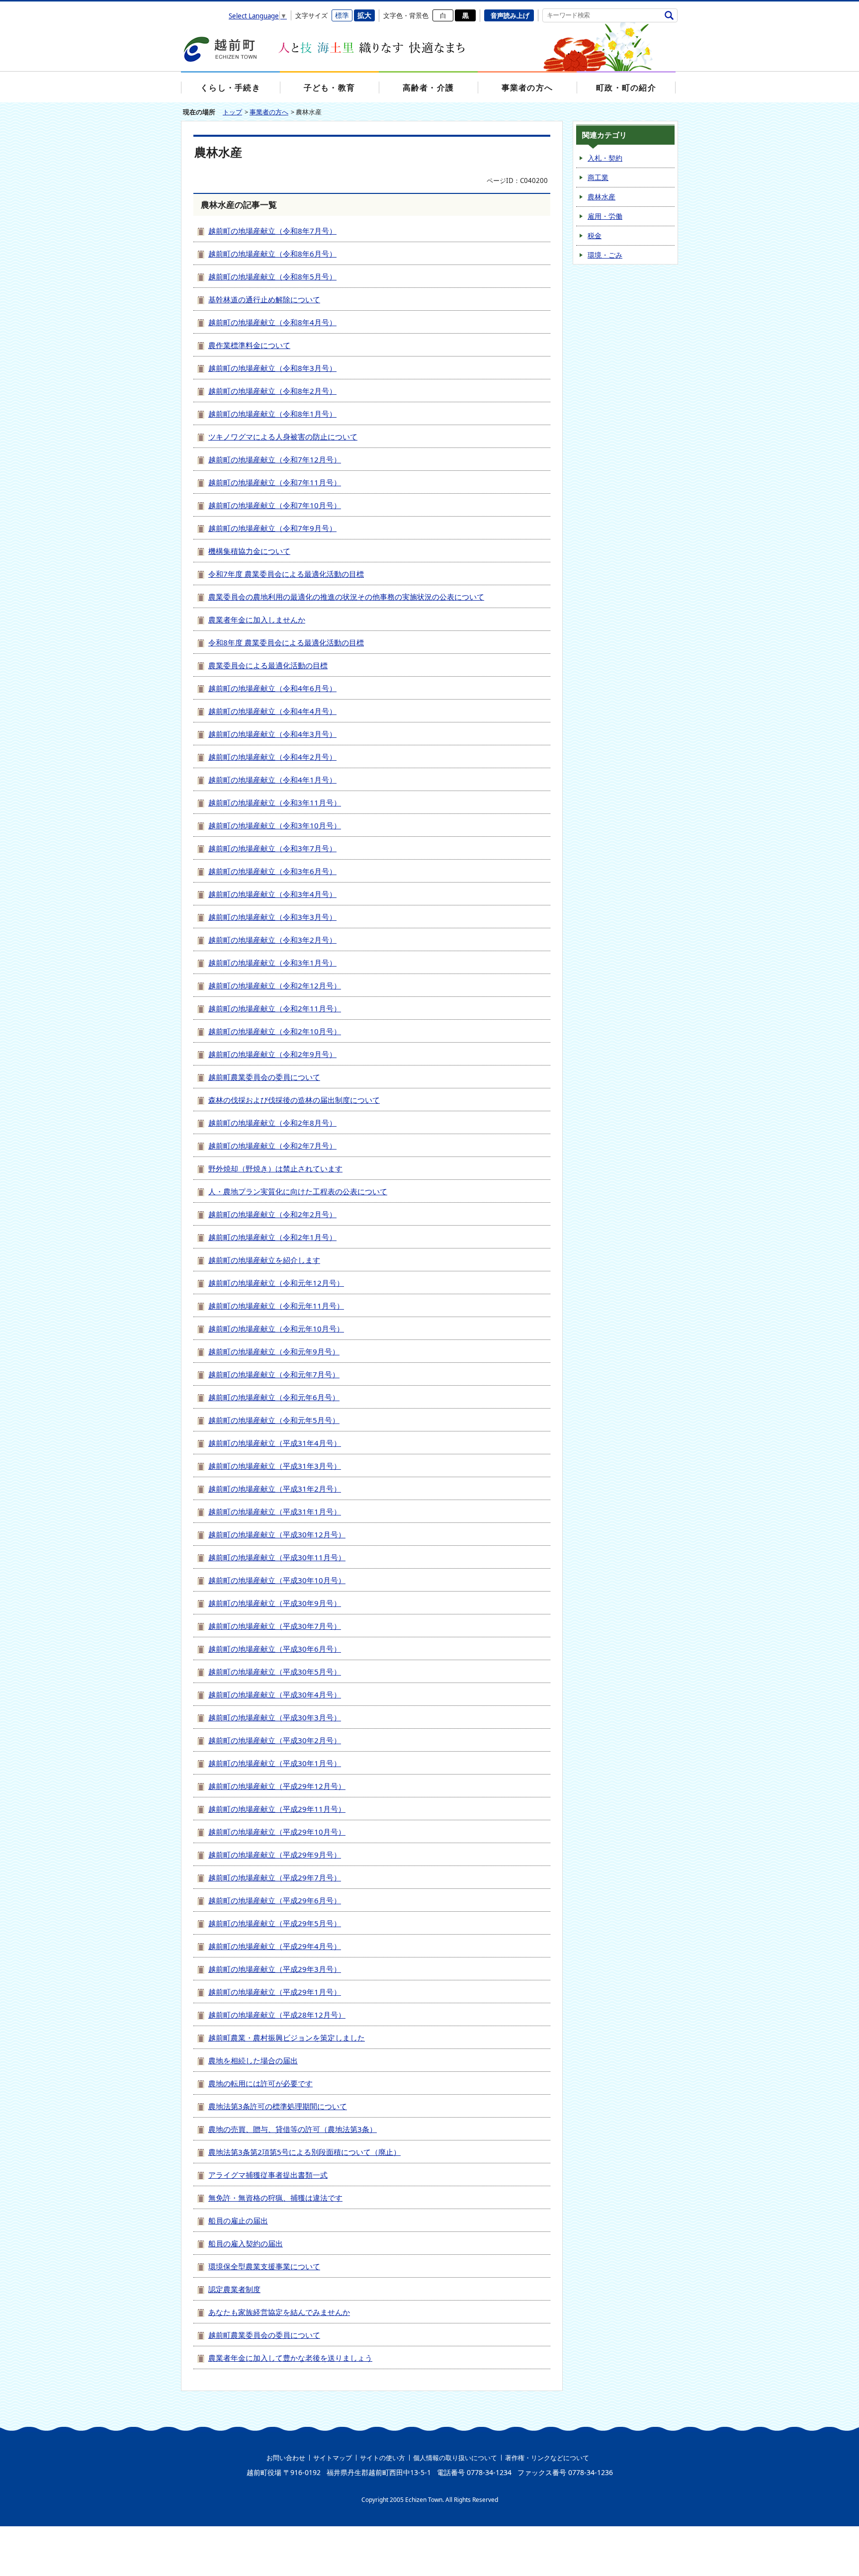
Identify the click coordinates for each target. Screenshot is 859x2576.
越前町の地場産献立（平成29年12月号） (277, 1786)
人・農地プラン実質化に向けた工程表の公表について (298, 1191)
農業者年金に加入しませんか (257, 620)
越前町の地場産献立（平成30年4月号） (275, 1694)
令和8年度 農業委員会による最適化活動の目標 (286, 642)
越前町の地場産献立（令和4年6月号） (272, 688)
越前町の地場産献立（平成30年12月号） (277, 1534)
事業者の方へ (269, 112)
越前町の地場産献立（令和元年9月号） (274, 1351)
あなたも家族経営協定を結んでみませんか (279, 2312)
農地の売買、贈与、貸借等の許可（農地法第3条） (293, 2129)
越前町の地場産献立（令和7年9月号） (272, 528)
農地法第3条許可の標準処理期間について (278, 2106)
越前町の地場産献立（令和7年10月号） (275, 505)
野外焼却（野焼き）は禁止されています (275, 1168)
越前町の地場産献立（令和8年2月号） (272, 391)
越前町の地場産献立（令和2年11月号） (275, 1008)
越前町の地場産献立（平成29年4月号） (275, 1946)
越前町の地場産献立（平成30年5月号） (275, 1672)
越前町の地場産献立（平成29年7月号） (275, 1877)
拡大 (364, 15)
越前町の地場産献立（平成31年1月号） (275, 1511)
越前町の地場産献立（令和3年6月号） (272, 871)
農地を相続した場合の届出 (253, 2060)
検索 (669, 15)
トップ (232, 112)
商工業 (598, 177)
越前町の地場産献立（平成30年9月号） (275, 1603)
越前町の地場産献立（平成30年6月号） (275, 1649)
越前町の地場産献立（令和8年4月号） (272, 322)
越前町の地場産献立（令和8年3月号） (272, 368)
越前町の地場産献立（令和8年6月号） (272, 254)
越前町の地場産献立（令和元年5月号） (274, 1420)
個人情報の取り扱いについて (455, 2458)
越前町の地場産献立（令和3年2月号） (272, 940)
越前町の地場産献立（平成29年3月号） (275, 1969)
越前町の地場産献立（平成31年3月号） (275, 1466)
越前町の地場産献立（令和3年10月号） (275, 825)
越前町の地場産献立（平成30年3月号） (275, 1717)
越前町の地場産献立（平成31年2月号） (275, 1489)
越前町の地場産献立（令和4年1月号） (272, 780)
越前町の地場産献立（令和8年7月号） (272, 231)
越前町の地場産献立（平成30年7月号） (275, 1626)
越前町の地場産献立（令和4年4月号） (272, 711)
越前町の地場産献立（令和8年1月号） (272, 414)
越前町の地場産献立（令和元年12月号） (276, 1283)
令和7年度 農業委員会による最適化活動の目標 (286, 574)
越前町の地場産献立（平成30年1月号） (275, 1763)
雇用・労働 (605, 216)
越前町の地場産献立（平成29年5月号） (275, 1923)
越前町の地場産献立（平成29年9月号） (275, 1855)
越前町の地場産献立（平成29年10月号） (277, 1832)
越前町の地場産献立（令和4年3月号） (272, 734)
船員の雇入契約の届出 (246, 2243)
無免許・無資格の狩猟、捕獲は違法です (275, 2198)
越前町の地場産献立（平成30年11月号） (277, 1557)
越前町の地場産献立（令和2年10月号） (275, 1031)
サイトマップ (333, 2458)
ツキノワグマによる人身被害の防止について (283, 437)
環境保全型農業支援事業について (264, 2266)
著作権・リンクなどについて (547, 2458)
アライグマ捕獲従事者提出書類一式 (268, 2175)
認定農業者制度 (234, 2289)
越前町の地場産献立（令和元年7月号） (274, 1374)
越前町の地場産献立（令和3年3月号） (272, 917)
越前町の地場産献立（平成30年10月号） (277, 1580)
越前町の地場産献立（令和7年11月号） (275, 482)
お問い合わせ (286, 2458)
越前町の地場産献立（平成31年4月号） (275, 1443)
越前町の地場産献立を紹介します (264, 1260)
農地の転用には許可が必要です (260, 2083)
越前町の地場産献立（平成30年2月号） (275, 1740)
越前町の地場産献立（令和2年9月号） (272, 1054)
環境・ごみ (605, 255)
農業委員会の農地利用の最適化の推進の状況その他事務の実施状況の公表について (346, 597)
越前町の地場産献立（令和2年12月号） (275, 985)
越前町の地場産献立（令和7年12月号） (275, 459)
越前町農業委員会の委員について (264, 1077)
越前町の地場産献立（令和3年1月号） (272, 963)
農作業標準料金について (249, 345)
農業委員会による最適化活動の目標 (268, 665)
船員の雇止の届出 (238, 2221)
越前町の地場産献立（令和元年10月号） (276, 1329)
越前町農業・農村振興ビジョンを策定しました (287, 2038)
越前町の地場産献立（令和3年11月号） (275, 802)
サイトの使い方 (383, 2458)
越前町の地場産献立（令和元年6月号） (274, 1397)
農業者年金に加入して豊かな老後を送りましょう (290, 2358)
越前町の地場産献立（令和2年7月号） (272, 1146)
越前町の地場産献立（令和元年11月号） (276, 1306)
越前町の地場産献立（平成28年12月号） (277, 2015)
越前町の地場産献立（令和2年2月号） (272, 1214)
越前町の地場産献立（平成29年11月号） (277, 1809)
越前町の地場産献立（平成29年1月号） (275, 1992)
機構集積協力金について (249, 551)
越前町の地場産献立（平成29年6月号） (275, 1900)
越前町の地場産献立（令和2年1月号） (272, 1237)
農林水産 (601, 197)
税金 (595, 235)
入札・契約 (605, 158)
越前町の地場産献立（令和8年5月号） (272, 276)
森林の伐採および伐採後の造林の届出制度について (294, 1100)
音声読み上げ (510, 15)
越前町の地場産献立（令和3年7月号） (272, 848)
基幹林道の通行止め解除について (264, 299)
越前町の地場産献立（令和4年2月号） (272, 757)
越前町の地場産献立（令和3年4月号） (272, 894)
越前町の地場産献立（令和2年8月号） (272, 1123)
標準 (342, 15)
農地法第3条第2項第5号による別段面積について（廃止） (304, 2152)
